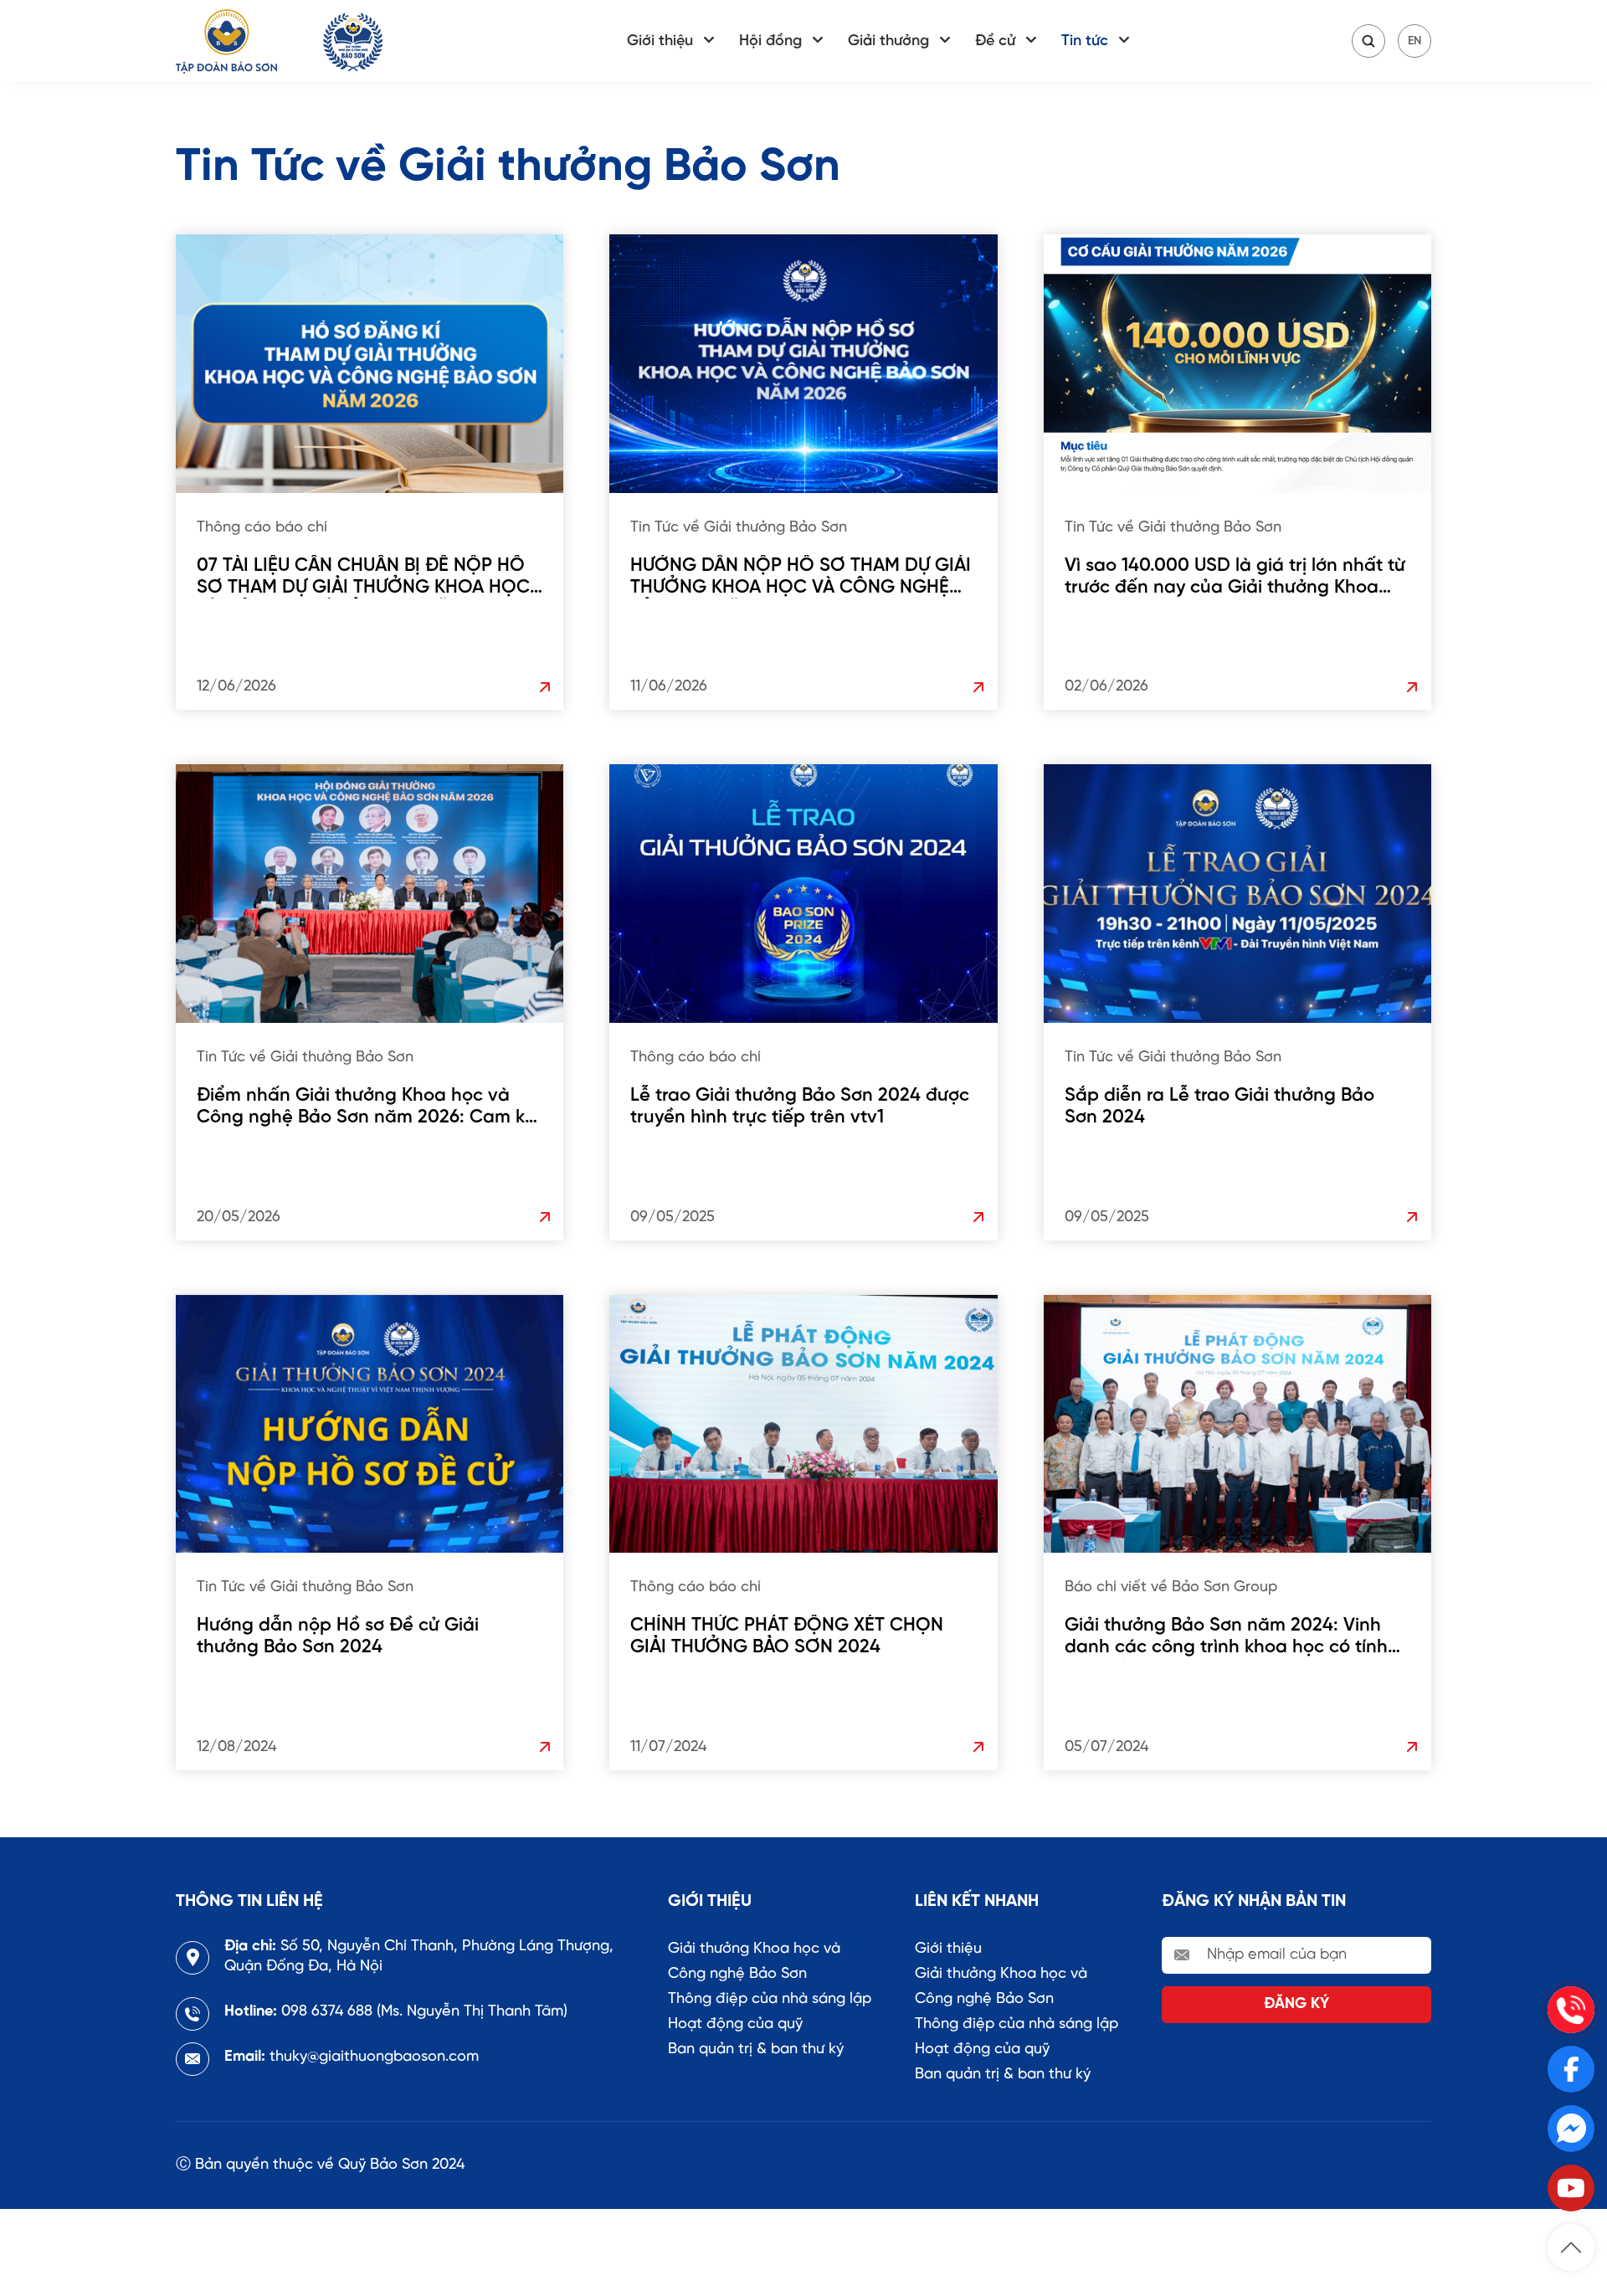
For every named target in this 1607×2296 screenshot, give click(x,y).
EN (1414, 41)
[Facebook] (1571, 2069)
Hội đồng (770, 41)
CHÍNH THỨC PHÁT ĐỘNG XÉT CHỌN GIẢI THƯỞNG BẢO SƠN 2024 (787, 1636)
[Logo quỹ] (353, 41)
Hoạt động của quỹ (735, 2024)
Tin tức (1085, 41)
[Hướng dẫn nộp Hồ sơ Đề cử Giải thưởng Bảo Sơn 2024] (370, 1424)
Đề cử (995, 41)
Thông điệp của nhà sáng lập (770, 1999)
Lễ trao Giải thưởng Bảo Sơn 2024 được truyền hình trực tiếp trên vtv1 (800, 1107)
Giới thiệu (660, 41)
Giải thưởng (888, 41)
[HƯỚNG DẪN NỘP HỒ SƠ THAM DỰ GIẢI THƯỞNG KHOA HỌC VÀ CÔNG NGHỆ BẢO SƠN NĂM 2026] (803, 364)
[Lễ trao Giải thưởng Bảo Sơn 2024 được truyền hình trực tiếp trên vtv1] (803, 894)
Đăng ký (1296, 2004)
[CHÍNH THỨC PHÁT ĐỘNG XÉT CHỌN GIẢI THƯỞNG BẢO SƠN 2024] (803, 1424)
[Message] (1571, 2129)
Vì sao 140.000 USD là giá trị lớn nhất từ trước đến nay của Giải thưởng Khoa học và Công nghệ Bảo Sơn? (1235, 577)
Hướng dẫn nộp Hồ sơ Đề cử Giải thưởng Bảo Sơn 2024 (338, 1636)
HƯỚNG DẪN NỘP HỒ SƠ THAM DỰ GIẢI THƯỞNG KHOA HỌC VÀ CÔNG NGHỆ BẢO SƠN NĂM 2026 (801, 577)
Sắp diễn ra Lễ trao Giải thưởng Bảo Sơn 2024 (1219, 1107)
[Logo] (226, 41)
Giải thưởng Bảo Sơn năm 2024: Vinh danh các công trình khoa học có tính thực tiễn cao (1226, 1637)
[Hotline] (1571, 2010)
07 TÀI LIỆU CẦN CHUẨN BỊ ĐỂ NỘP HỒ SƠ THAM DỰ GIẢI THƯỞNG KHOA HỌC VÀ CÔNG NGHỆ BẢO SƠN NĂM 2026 (363, 577)
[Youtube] (1571, 2188)
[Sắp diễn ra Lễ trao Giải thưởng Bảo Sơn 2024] (1237, 894)
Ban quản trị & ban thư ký (756, 2049)
